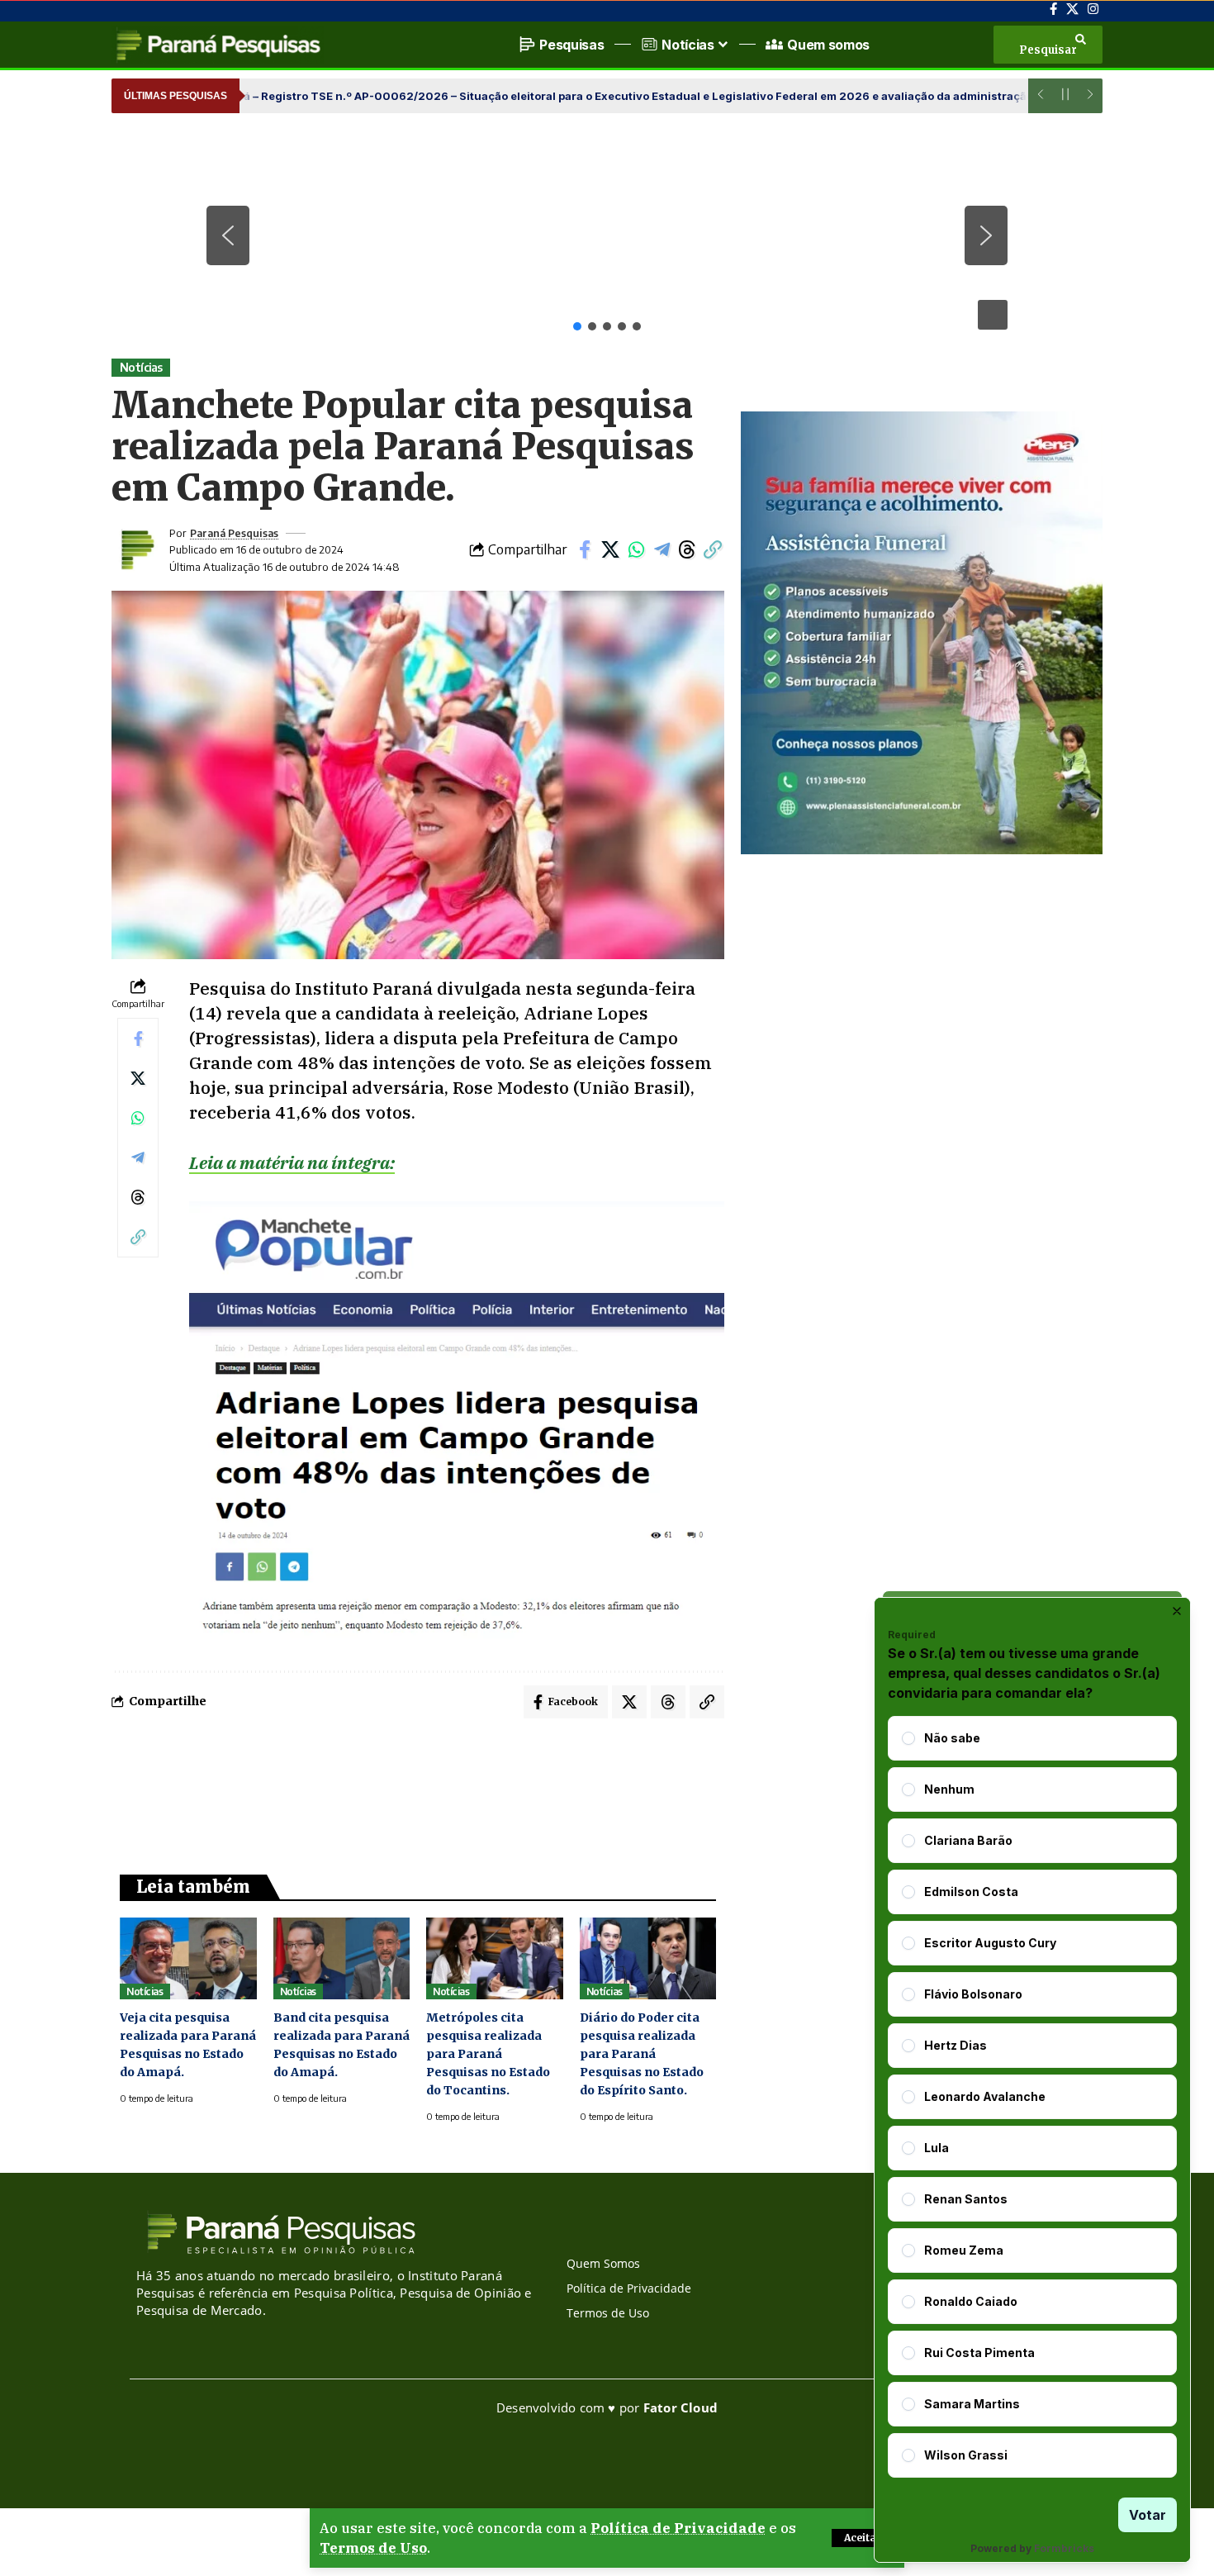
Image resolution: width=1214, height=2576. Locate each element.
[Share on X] (610, 549)
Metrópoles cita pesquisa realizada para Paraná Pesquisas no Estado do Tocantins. (488, 2054)
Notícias (141, 367)
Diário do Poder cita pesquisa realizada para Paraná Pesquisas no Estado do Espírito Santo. (642, 2054)
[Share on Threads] (687, 549)
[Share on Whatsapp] (636, 549)
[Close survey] (1177, 1611)
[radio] (908, 1738)
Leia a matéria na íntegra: (292, 1162)
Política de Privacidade (678, 2528)
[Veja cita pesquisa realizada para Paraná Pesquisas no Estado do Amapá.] (188, 1958)
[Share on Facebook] (585, 549)
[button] (863, 2538)
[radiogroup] (1032, 2097)
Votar (1148, 2515)
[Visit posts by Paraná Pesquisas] (136, 549)
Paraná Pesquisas (234, 533)
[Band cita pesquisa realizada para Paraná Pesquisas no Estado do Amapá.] (342, 1958)
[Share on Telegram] (662, 549)
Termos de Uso (373, 2548)
